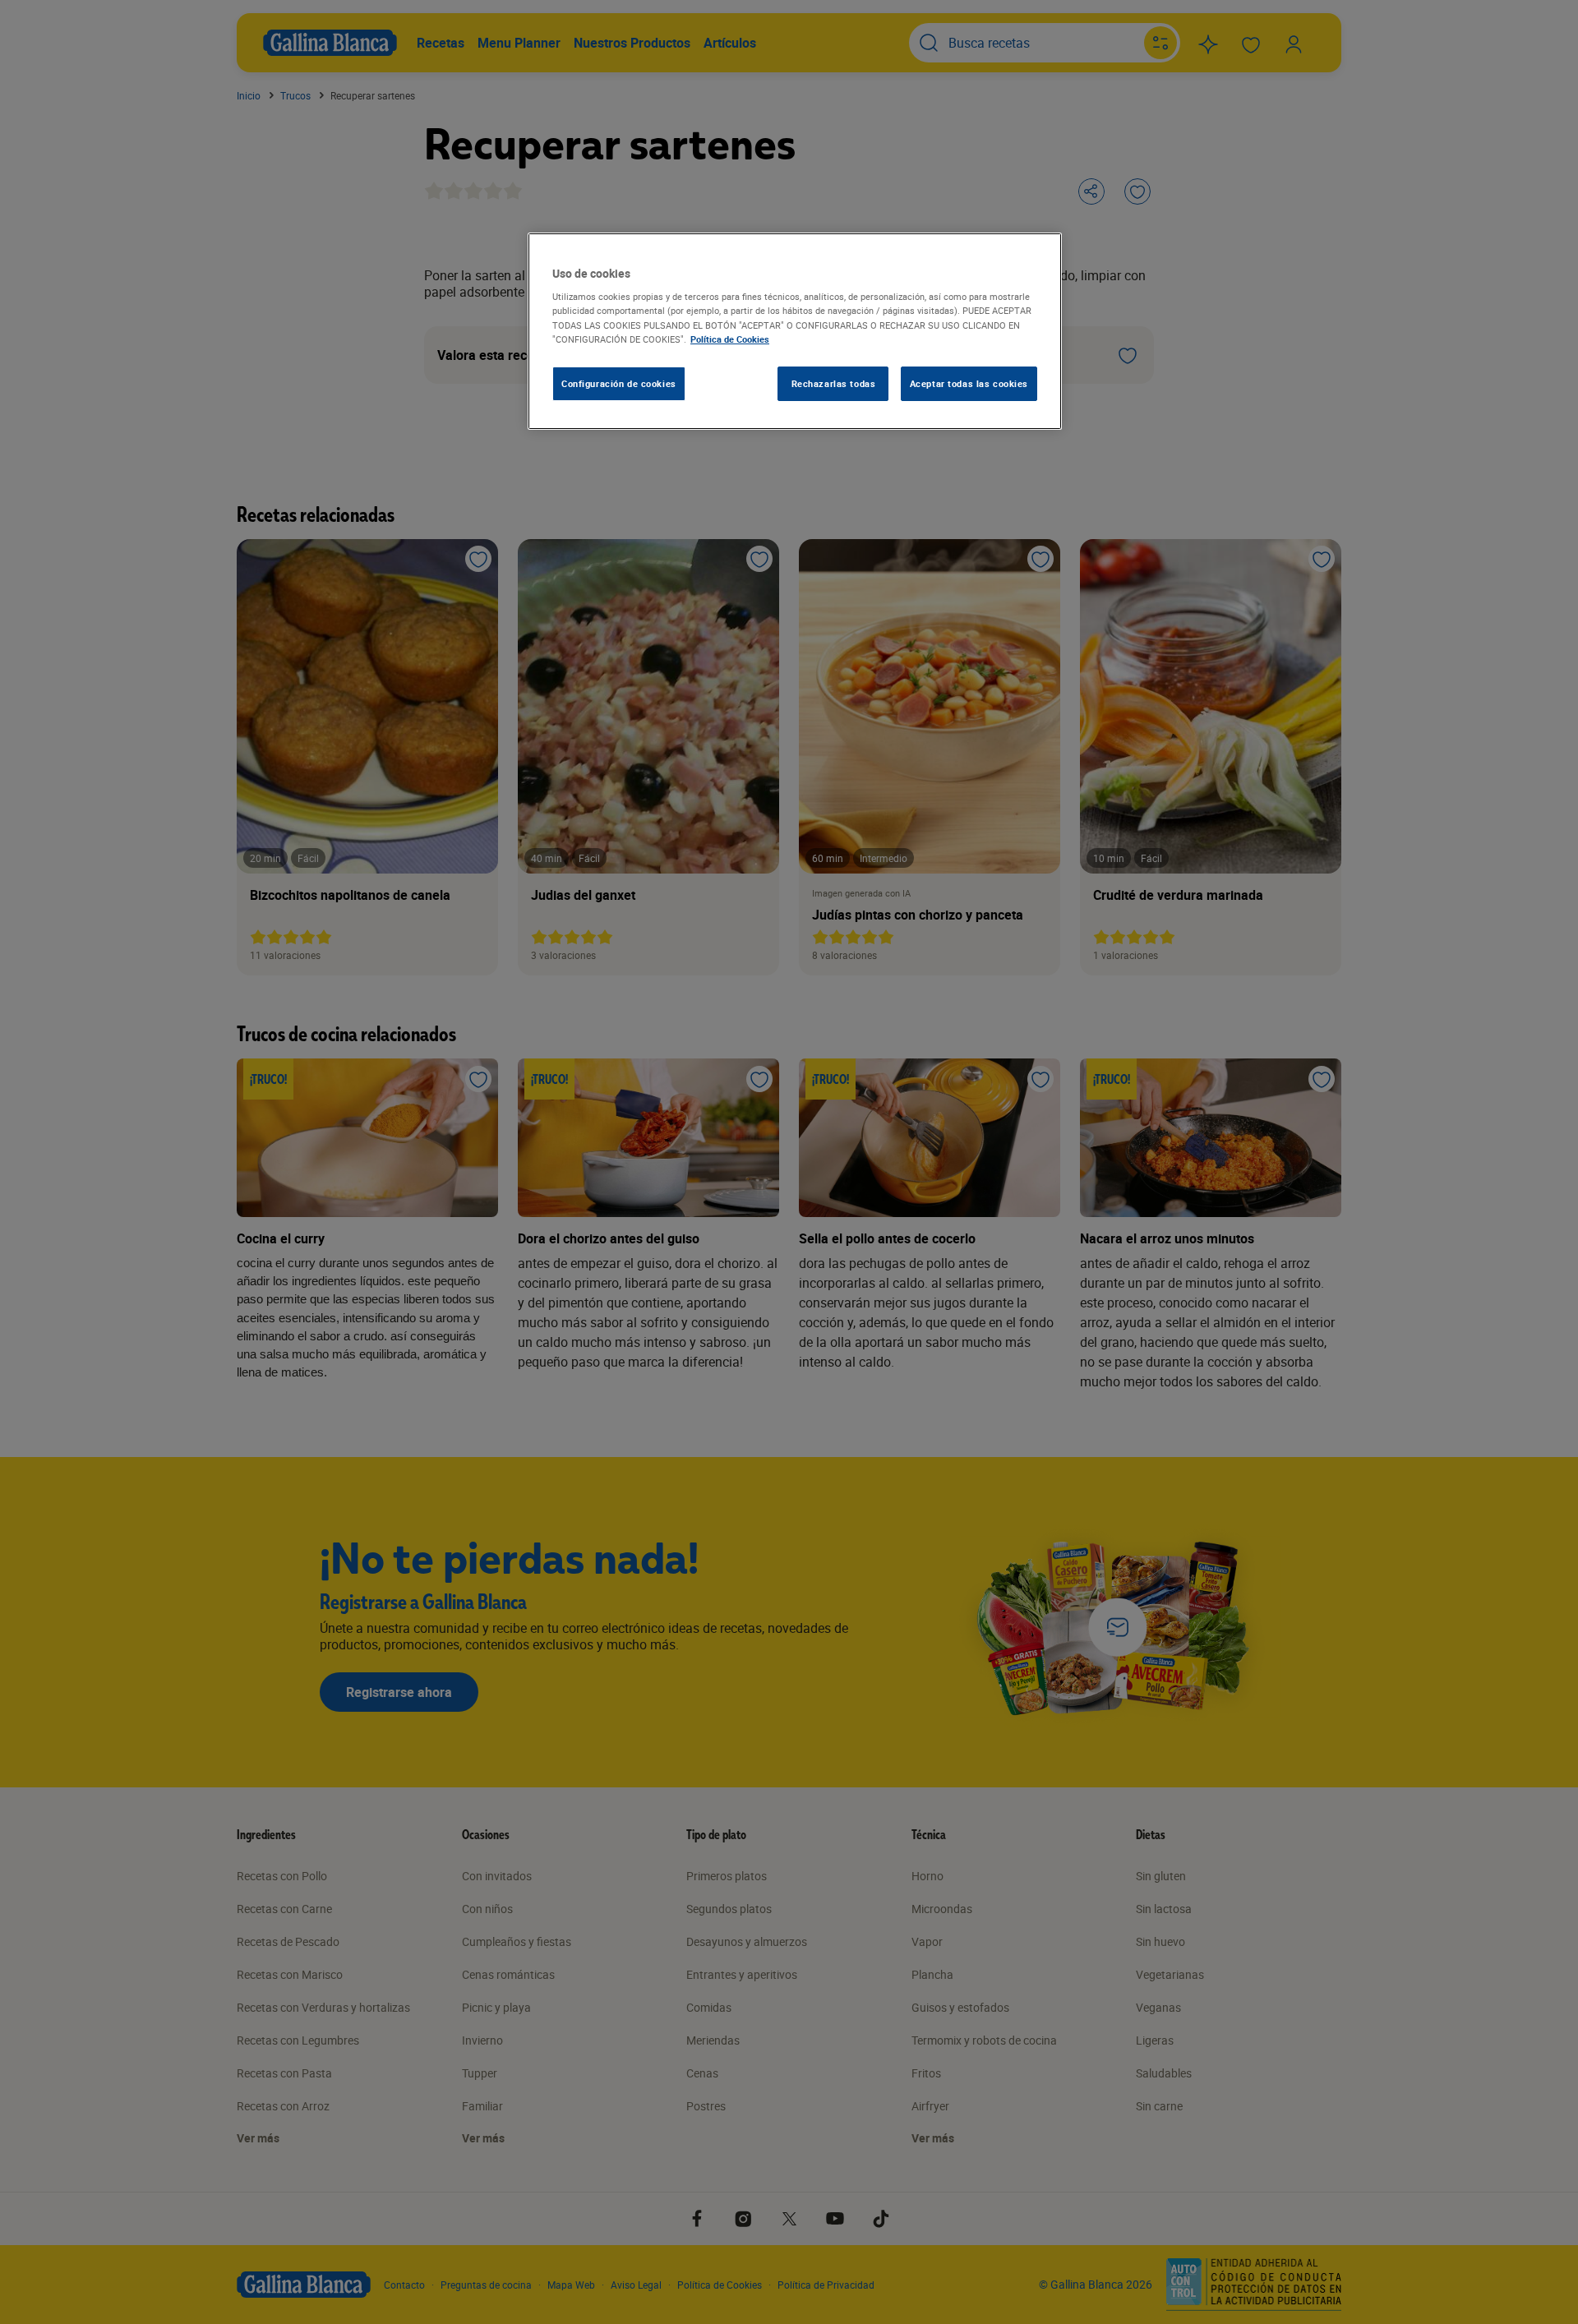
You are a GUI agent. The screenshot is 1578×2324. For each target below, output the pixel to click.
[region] (795, 331)
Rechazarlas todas (834, 383)
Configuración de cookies (619, 383)
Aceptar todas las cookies (969, 383)
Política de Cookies (730, 339)
